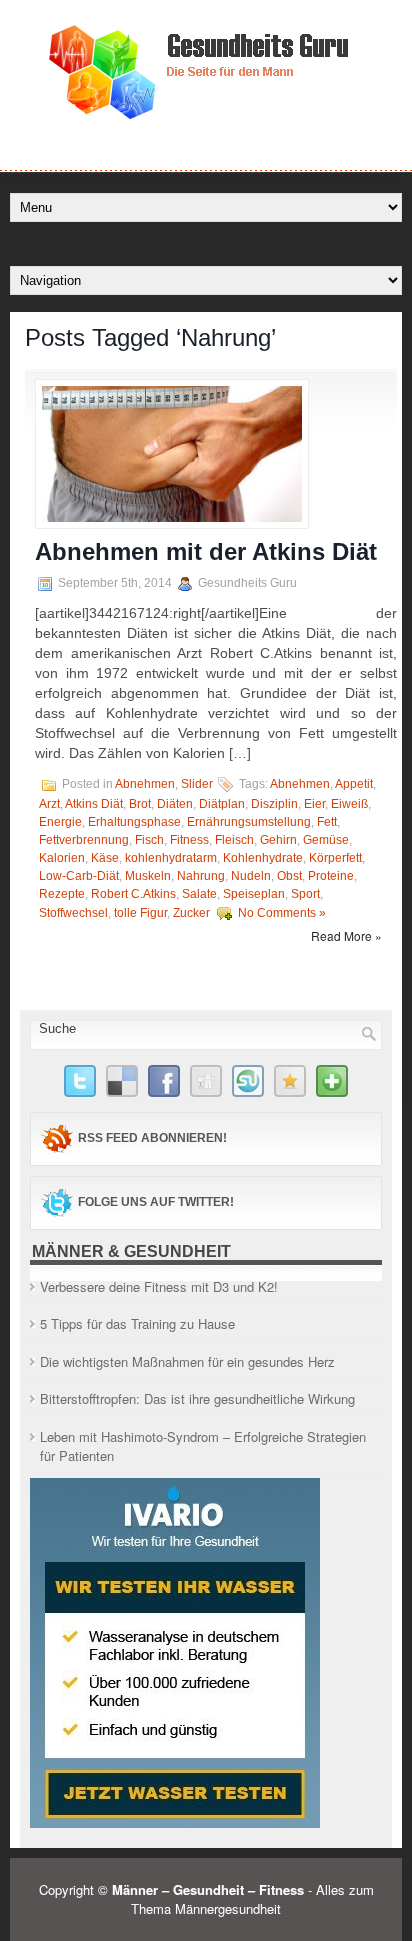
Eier (314, 804)
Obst (289, 876)
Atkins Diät (94, 804)
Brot (140, 804)
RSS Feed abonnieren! (152, 1138)
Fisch (149, 840)
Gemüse (326, 840)
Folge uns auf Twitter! (156, 1202)
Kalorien (62, 858)
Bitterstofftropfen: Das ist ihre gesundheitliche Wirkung (197, 1398)
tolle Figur (140, 913)
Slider (197, 784)
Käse (105, 858)
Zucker (191, 913)
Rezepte (62, 894)
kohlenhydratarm (171, 858)
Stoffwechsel (73, 913)
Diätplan (222, 804)
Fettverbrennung (84, 840)
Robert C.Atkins (133, 894)
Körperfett (335, 858)
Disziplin (274, 804)
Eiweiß (349, 804)
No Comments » (282, 913)
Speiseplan (254, 894)
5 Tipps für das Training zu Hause (137, 1323)
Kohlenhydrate (263, 858)
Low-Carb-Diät (79, 876)
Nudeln (251, 876)
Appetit (354, 784)
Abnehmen (145, 784)
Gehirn (278, 840)
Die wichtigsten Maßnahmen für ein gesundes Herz (187, 1361)
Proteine (331, 876)
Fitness (189, 840)
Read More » (346, 935)
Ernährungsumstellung (249, 822)
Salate (199, 894)
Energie (60, 822)
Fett (327, 822)
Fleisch (234, 840)
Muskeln (148, 876)
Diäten (175, 804)
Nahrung (201, 876)
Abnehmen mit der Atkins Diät (206, 551)
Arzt (49, 804)
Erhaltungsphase (134, 822)
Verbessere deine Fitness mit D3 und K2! (159, 1286)
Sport (305, 894)
